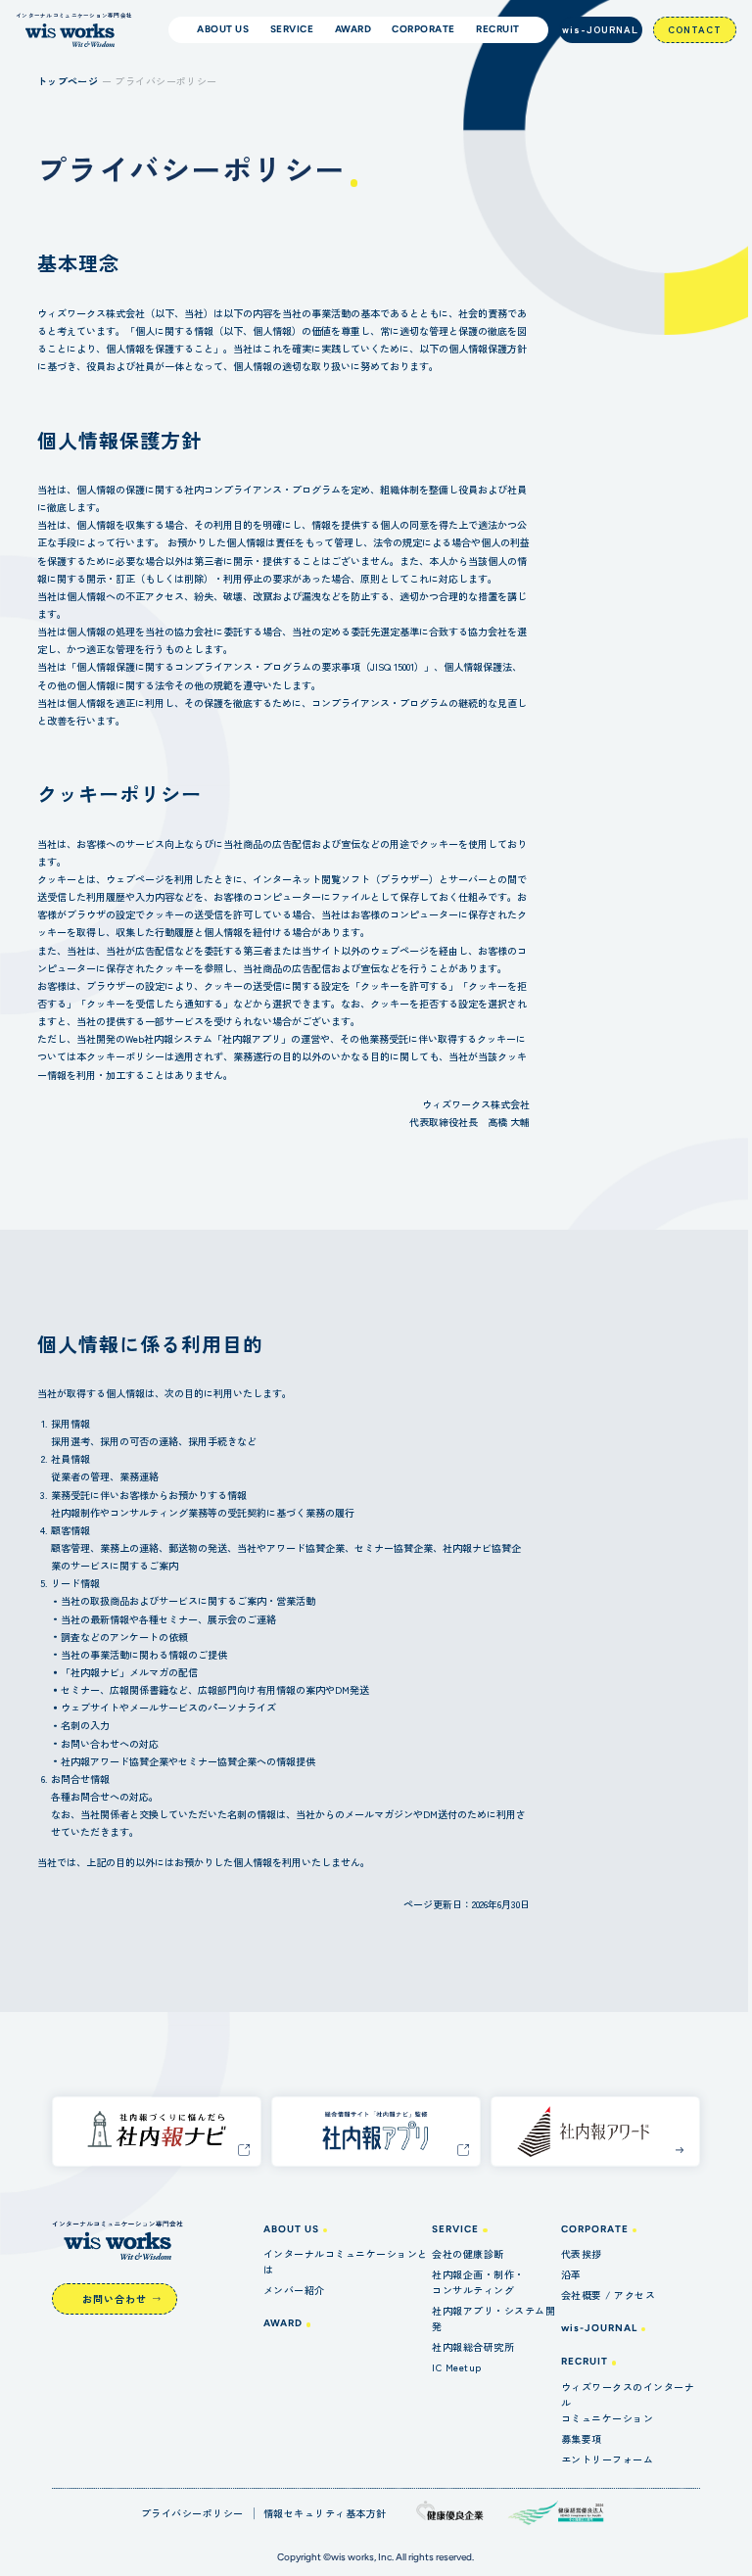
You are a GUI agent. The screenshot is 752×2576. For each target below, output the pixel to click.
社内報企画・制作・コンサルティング (478, 2282)
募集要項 (582, 2438)
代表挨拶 (582, 2253)
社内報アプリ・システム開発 (493, 2318)
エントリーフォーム (608, 2459)
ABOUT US (291, 2229)
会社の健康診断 (468, 2253)
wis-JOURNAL (600, 29)
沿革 (571, 2274)
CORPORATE (595, 2229)
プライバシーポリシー (192, 2513)
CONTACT (695, 29)
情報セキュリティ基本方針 (325, 2513)
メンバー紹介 (294, 2290)
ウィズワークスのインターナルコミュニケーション (628, 2402)
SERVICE (455, 2229)
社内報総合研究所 (473, 2346)
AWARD (283, 2323)
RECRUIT (585, 2361)
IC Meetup (457, 2367)
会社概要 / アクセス (609, 2295)
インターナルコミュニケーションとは (346, 2261)
